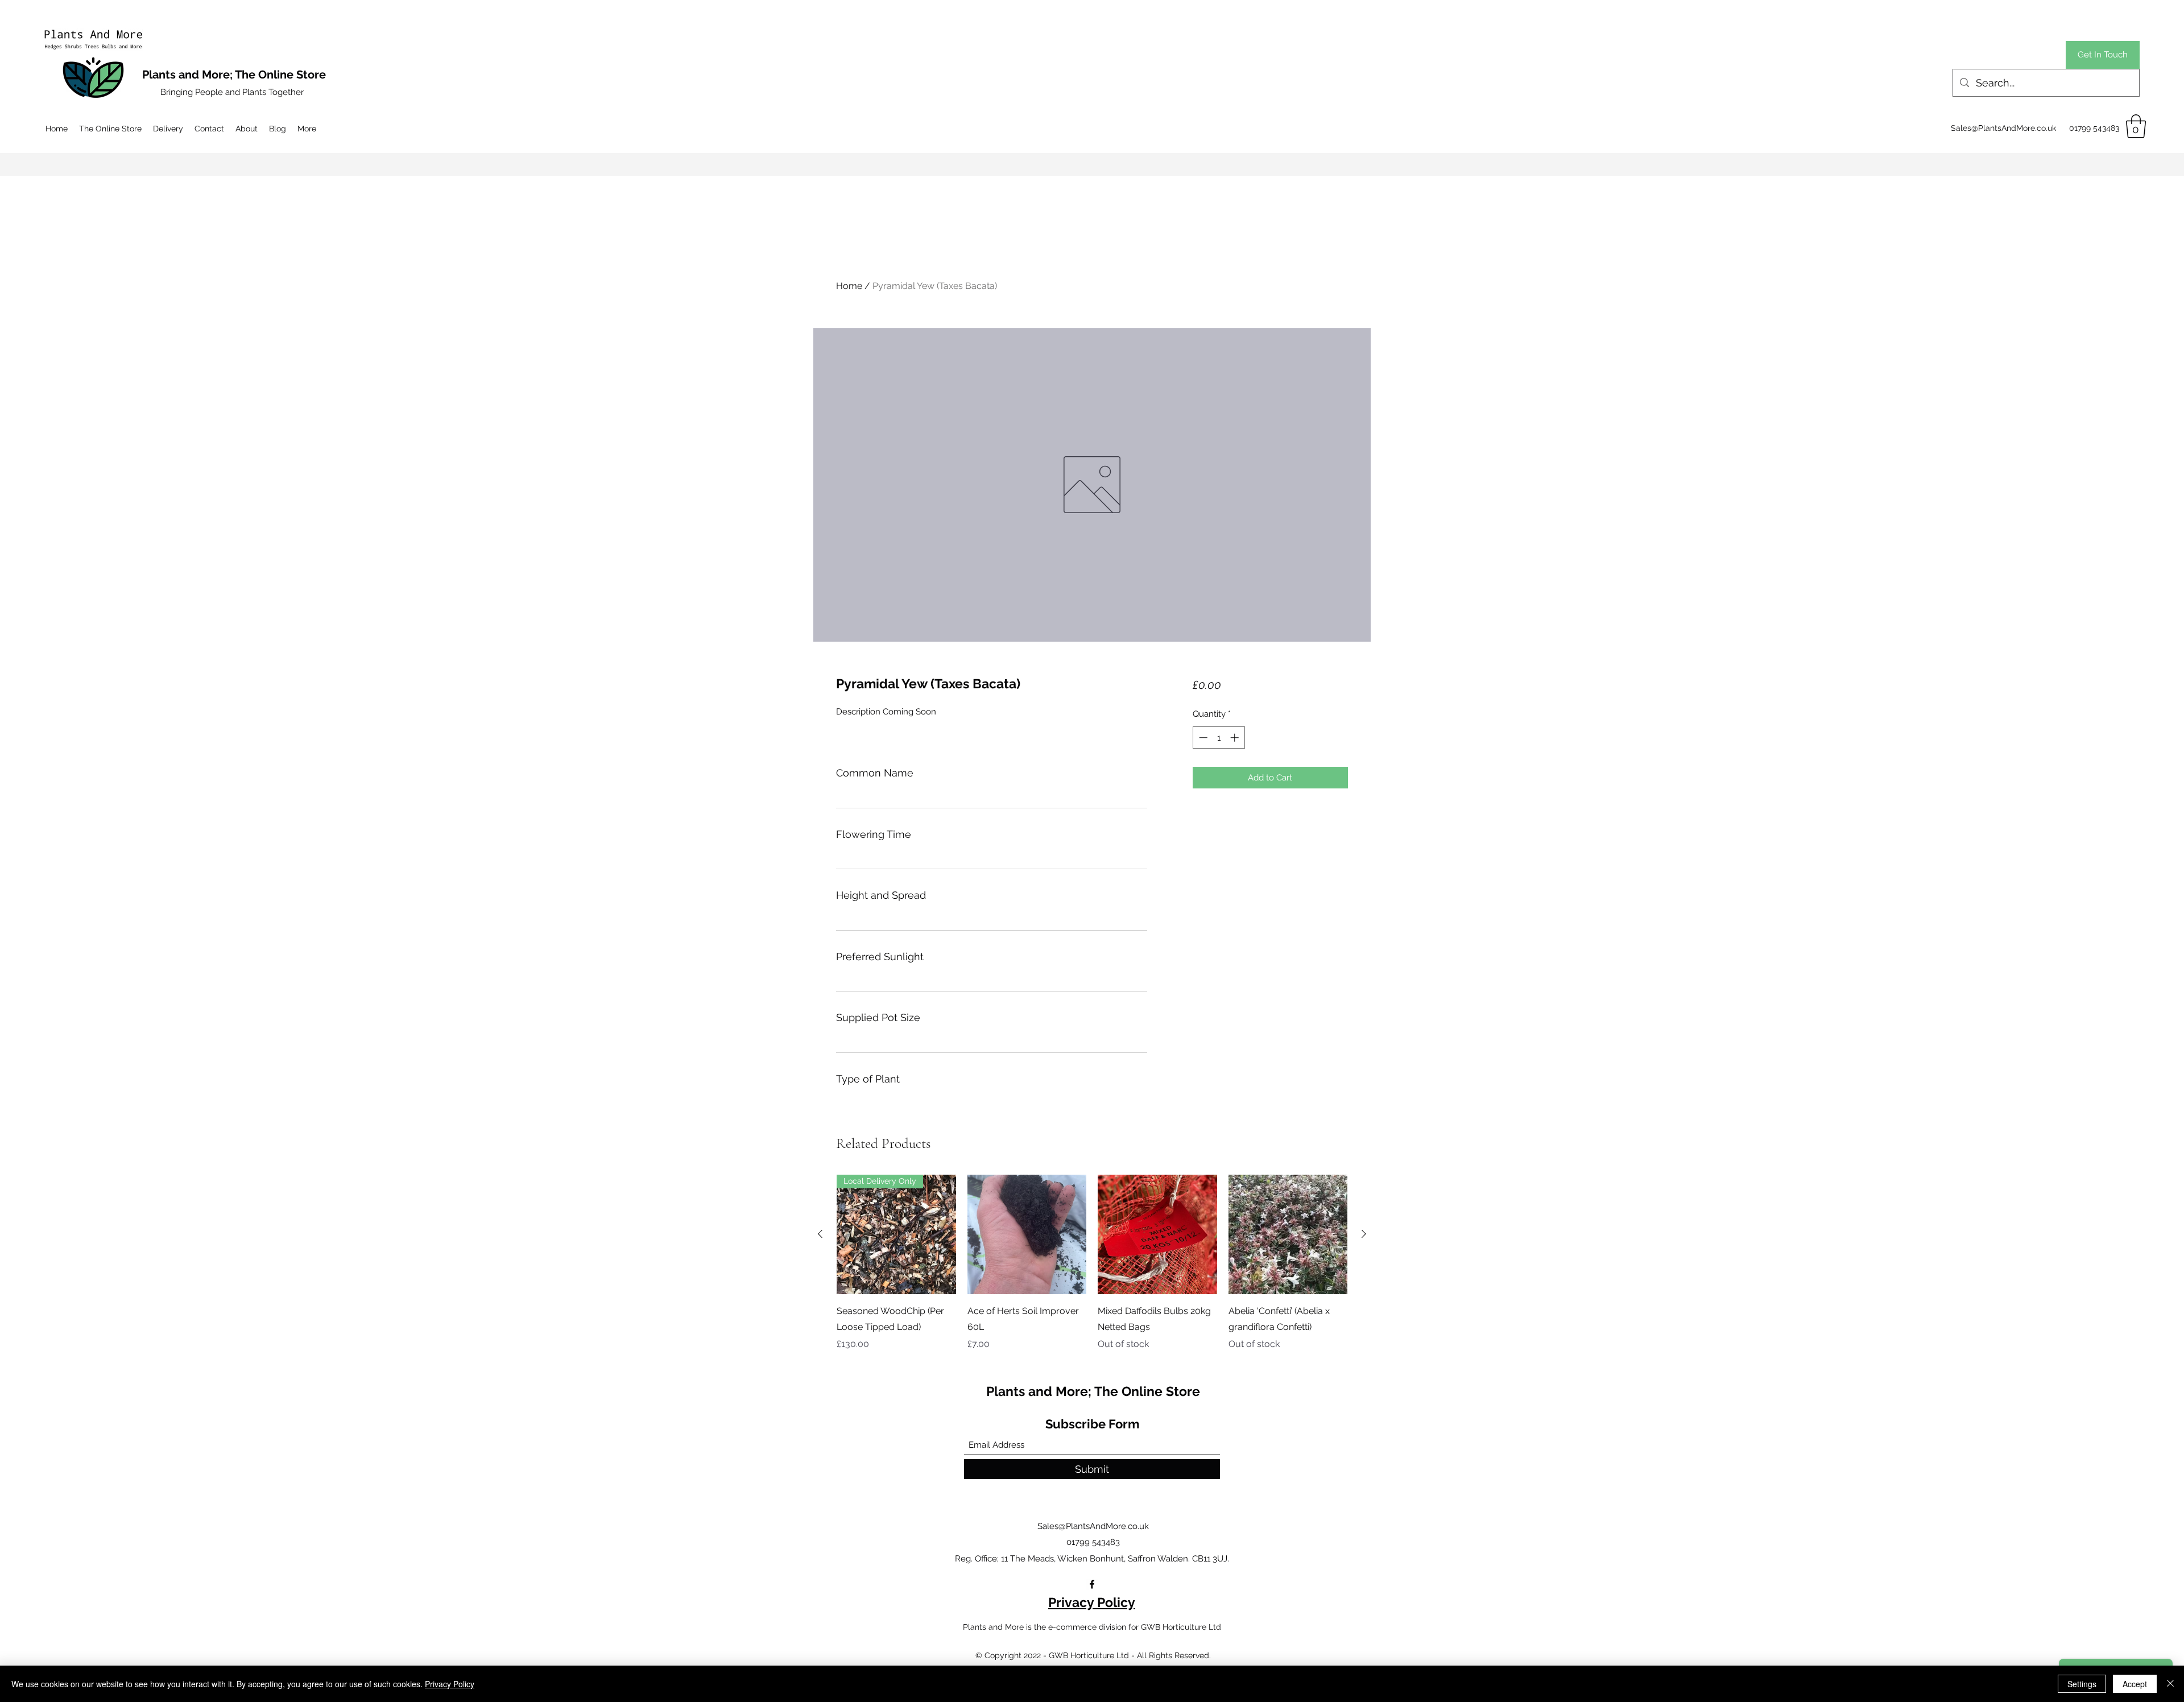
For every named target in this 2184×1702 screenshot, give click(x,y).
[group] (1092, 1263)
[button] (2136, 126)
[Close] (2170, 1684)
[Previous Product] (820, 1234)
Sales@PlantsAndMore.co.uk (2003, 128)
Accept (2135, 1684)
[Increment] (1236, 738)
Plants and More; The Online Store (1093, 1391)
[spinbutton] (1219, 738)
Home (849, 286)
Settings (2082, 1684)
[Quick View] (1027, 1234)
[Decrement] (1202, 738)
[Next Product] (1364, 1234)
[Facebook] (1092, 1584)
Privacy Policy (1092, 1602)
